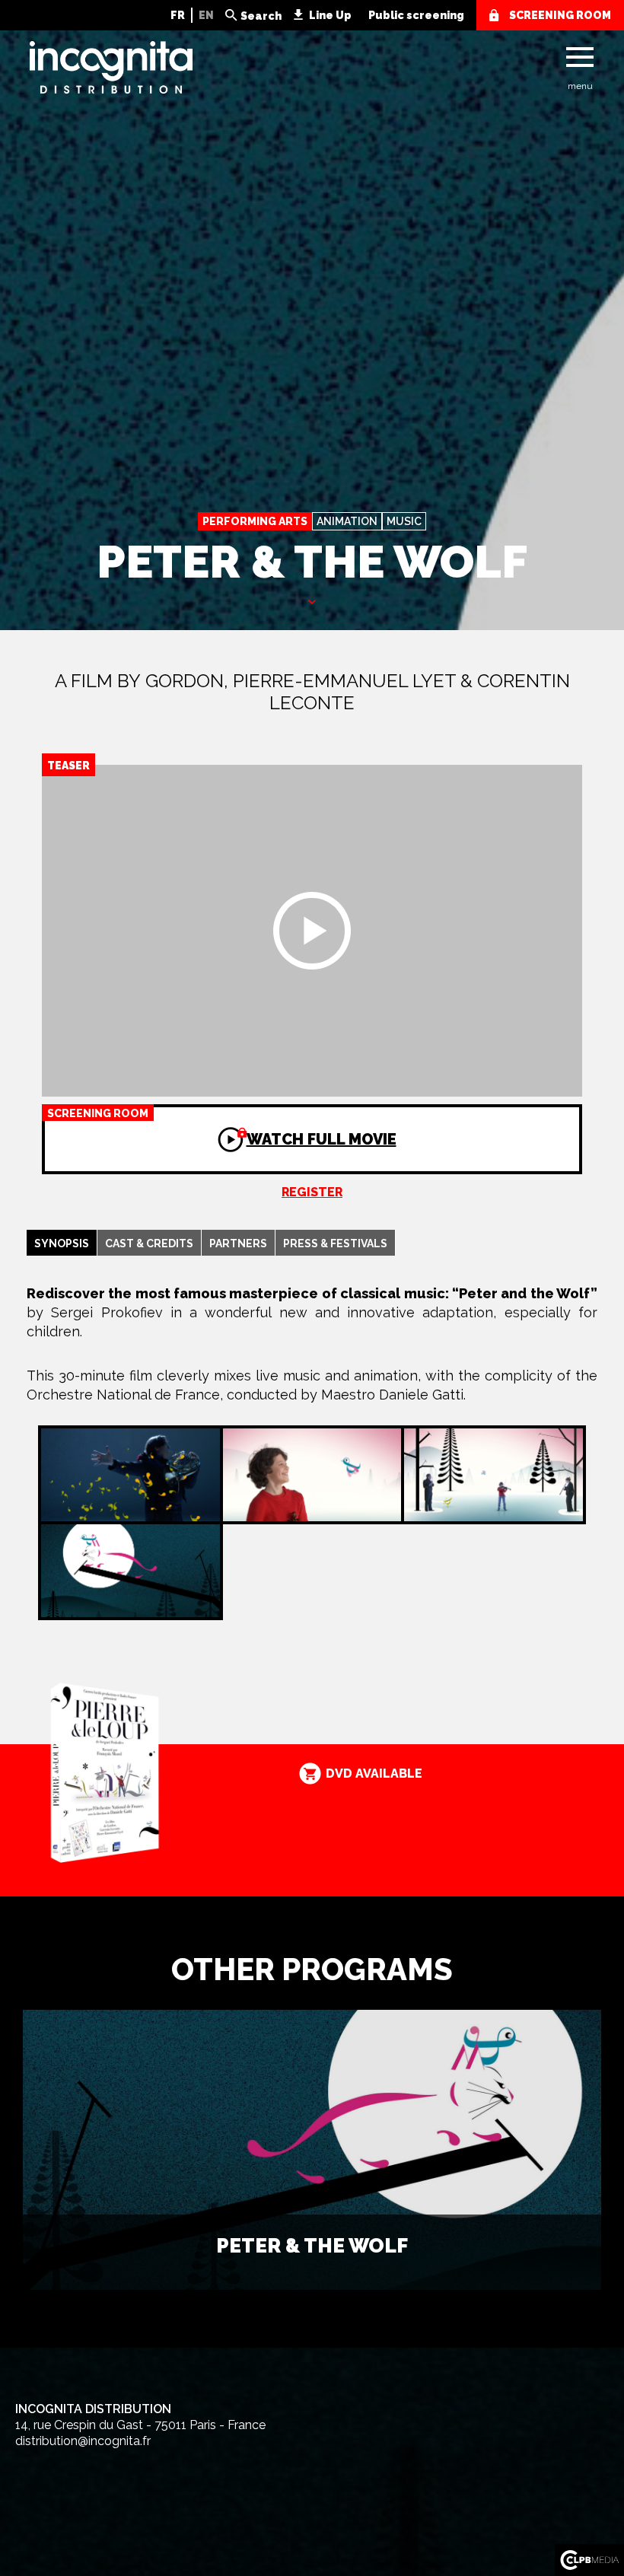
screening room (560, 15)
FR (178, 15)
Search (261, 16)
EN (206, 15)
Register (312, 1192)
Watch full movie (222, 1128)
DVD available (374, 1774)
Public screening (416, 15)
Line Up (330, 15)
